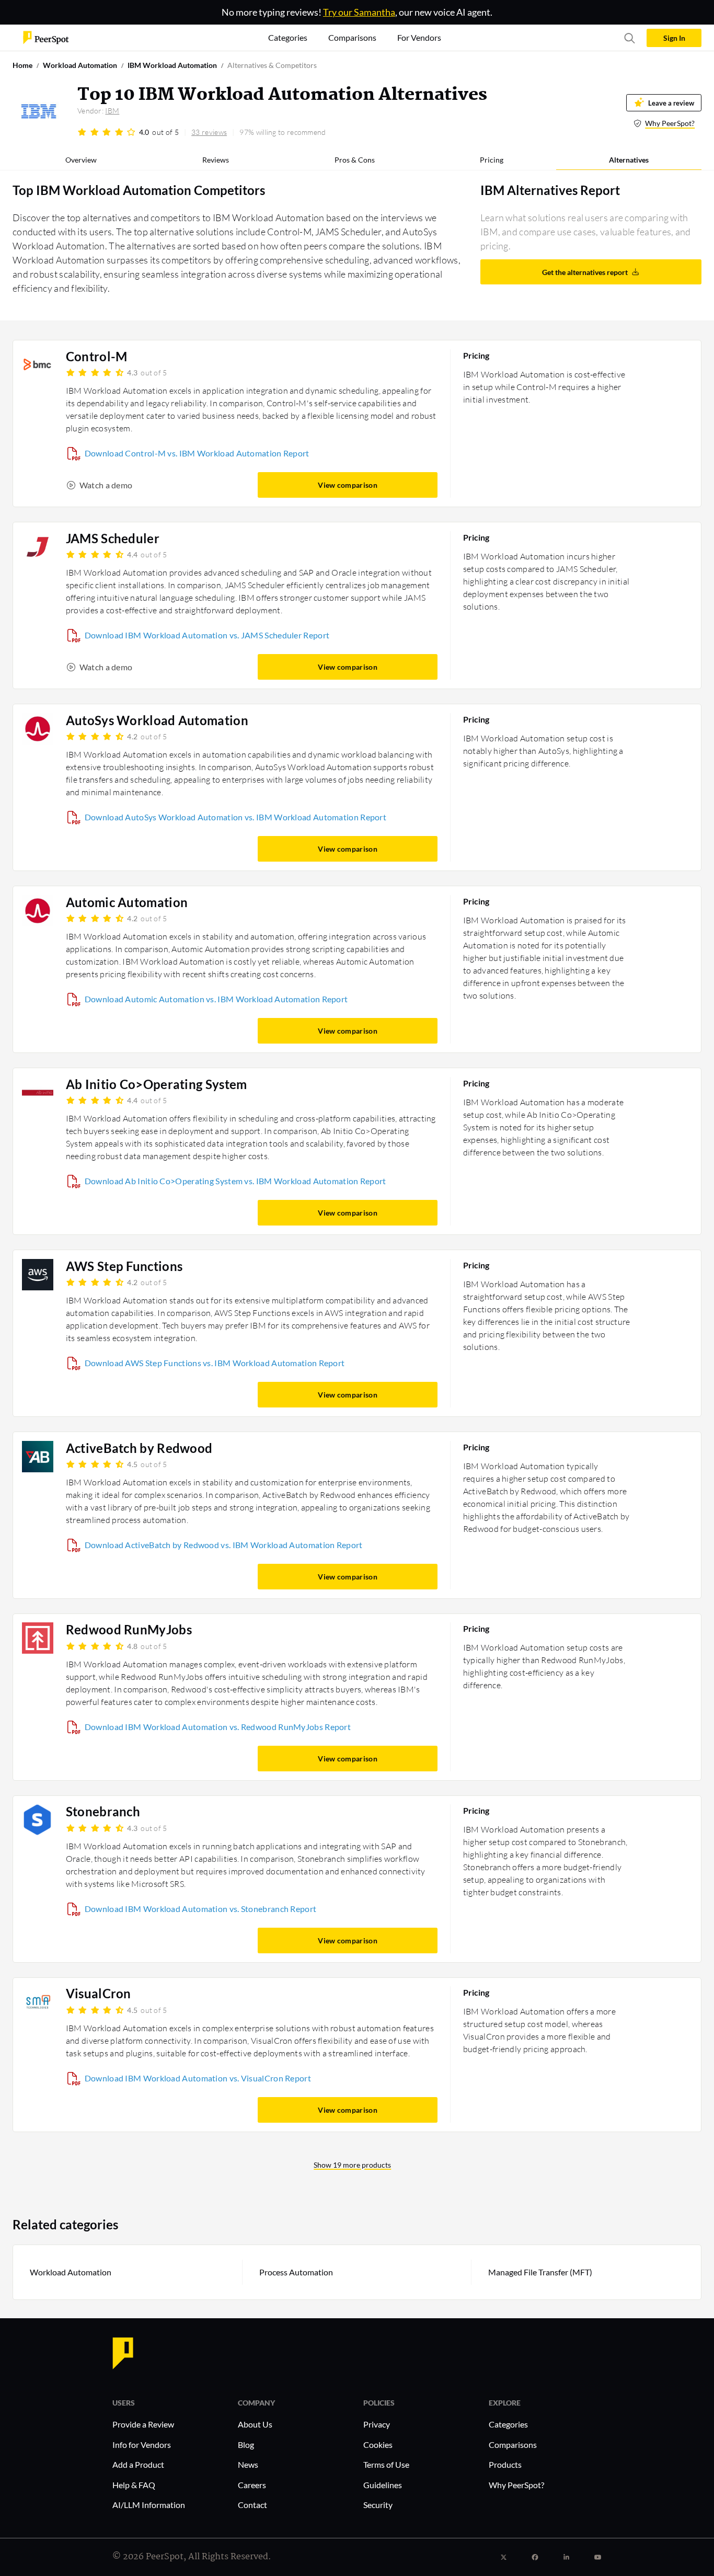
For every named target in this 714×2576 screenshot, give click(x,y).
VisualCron (99, 1994)
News (248, 2464)
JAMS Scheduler (113, 539)
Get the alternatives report (585, 272)
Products (505, 2464)
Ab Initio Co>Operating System (157, 1084)
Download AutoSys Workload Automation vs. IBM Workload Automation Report (235, 817)
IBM (112, 111)
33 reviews (209, 132)
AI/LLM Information (149, 2505)
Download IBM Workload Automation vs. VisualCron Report (198, 2078)
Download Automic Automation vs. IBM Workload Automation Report (216, 999)
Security (378, 2505)
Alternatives (629, 160)
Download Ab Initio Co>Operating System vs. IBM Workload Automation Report (235, 1181)
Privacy (377, 2424)
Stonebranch (103, 1812)
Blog (246, 2445)
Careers (252, 2485)
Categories (508, 2424)
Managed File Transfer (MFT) (540, 2272)
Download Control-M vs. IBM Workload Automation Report (197, 453)
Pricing (492, 160)
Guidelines (383, 2485)
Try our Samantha (359, 12)
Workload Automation (71, 2272)
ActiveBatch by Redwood (139, 1448)
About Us (255, 2424)
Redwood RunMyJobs (129, 1630)
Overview (81, 160)
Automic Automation (127, 902)
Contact (252, 2505)
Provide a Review (143, 2424)
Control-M (97, 357)
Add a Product (138, 2464)
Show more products (352, 2165)
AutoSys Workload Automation (157, 720)
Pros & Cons (355, 160)
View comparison (348, 485)
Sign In (674, 38)
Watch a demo (106, 485)
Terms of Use (386, 2464)
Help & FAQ (134, 2485)
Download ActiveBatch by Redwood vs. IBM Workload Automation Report (224, 1545)
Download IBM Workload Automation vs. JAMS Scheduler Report (207, 635)
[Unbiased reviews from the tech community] (46, 37)
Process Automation (296, 2272)
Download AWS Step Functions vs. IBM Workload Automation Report (215, 1363)
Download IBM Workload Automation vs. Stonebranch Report (201, 1909)
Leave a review (671, 103)
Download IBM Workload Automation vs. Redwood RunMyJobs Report (218, 1727)
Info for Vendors (142, 2445)
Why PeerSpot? (670, 123)
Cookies (378, 2445)
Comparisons (513, 2445)
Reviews (216, 160)
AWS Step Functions (124, 1266)
